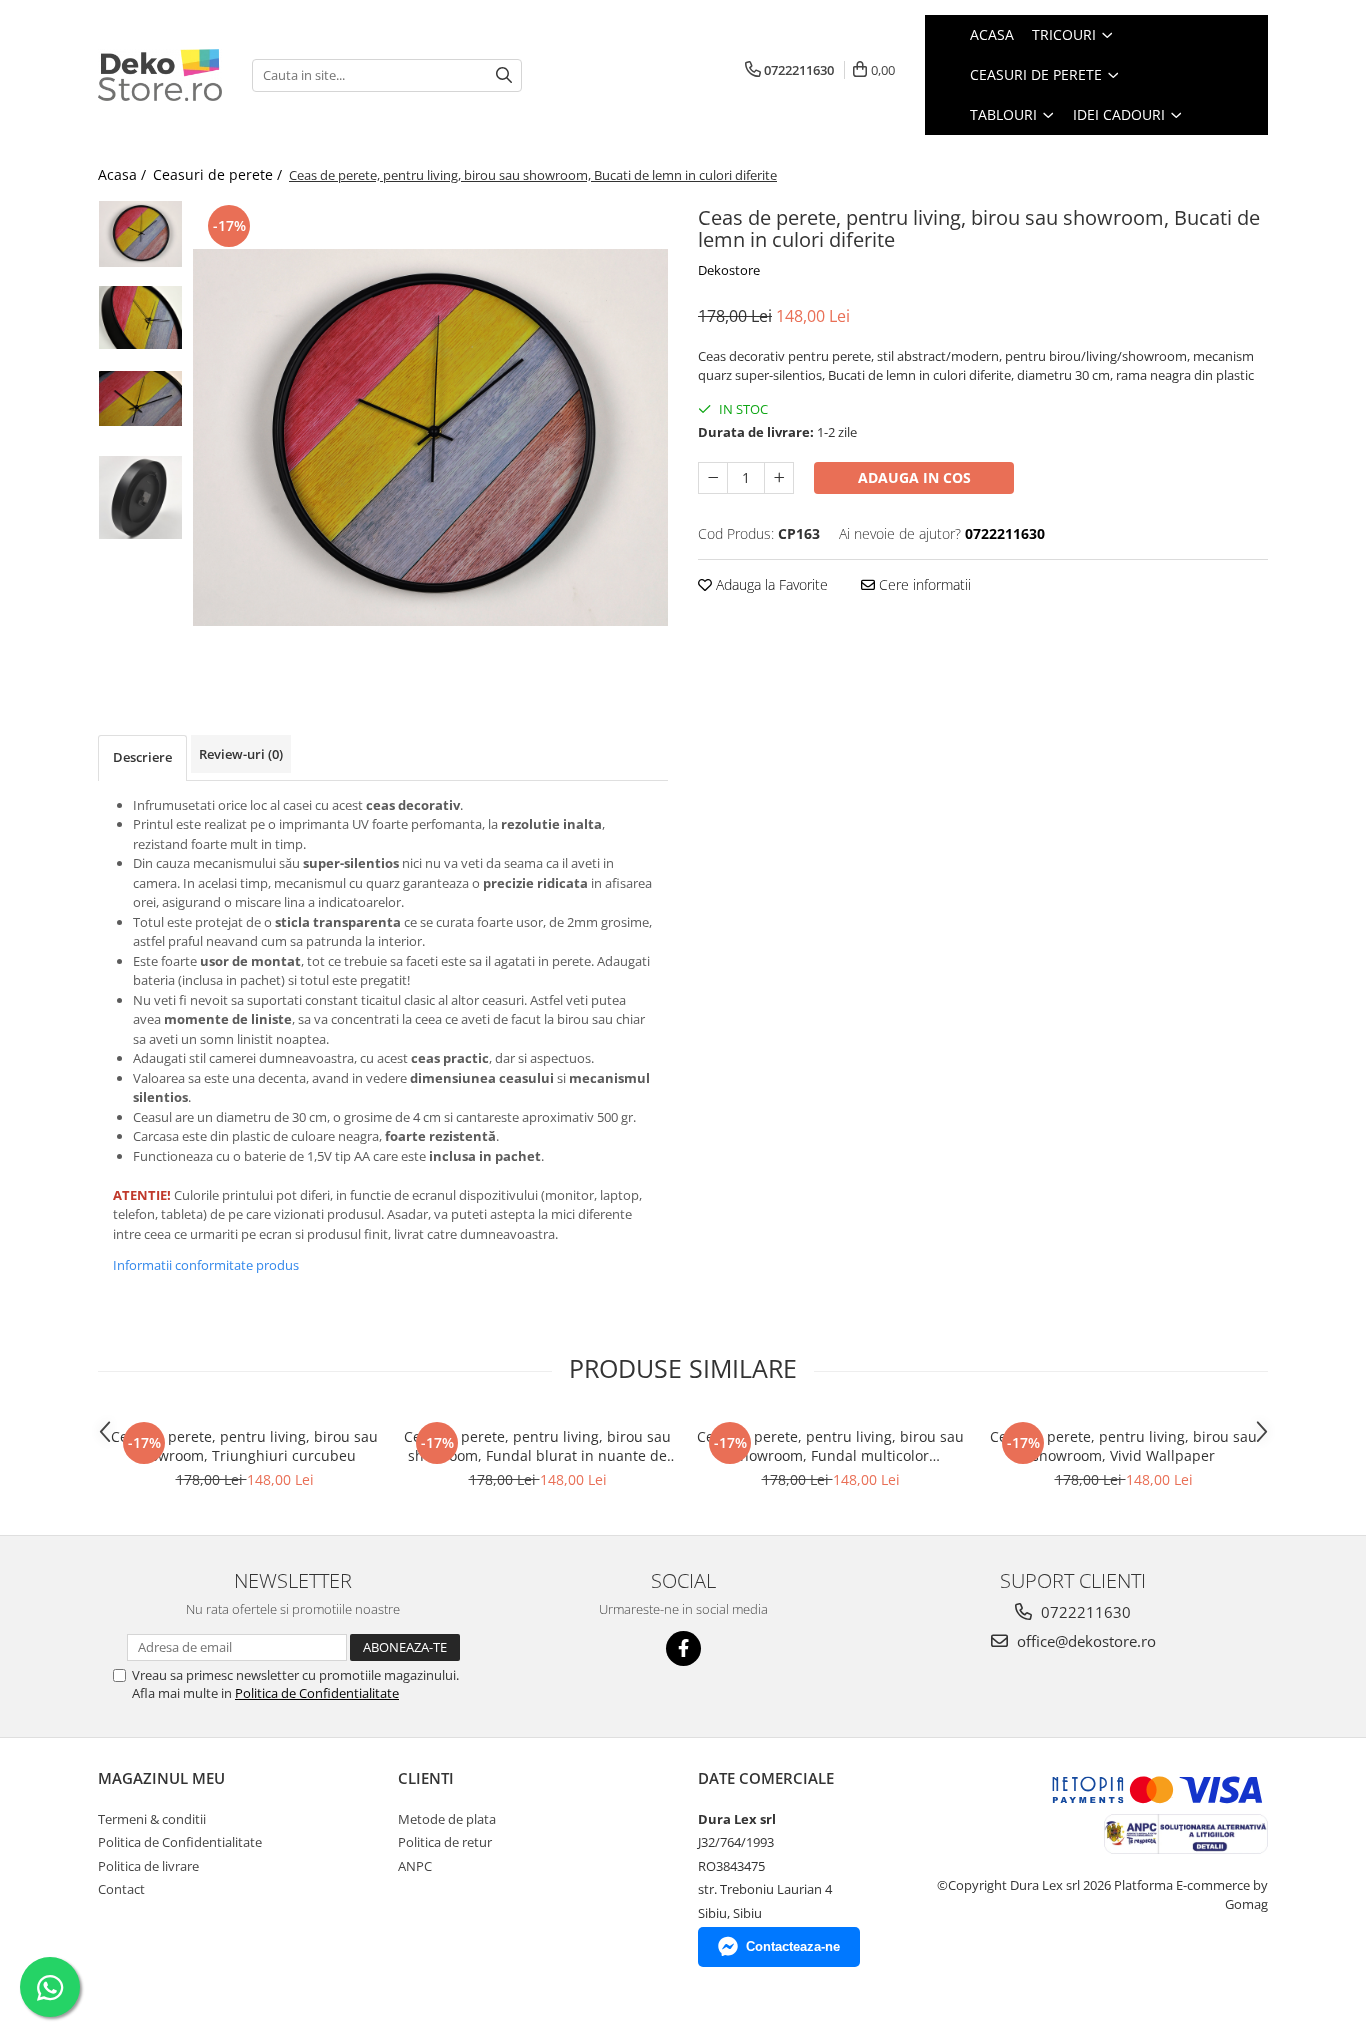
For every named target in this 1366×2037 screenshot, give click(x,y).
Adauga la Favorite (770, 584)
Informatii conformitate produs (206, 1265)
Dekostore (729, 270)
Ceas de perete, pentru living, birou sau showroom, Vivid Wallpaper (1123, 1446)
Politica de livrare (148, 1866)
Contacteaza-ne (793, 1946)
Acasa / (124, 174)
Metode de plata (447, 1819)
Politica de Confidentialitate (317, 1693)
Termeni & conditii (152, 1819)
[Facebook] (683, 1648)
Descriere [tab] (142, 757)
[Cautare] (504, 75)
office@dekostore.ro (1084, 1641)
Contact (121, 1889)
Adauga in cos (914, 477)
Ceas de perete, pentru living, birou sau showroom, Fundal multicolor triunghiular (830, 1446)
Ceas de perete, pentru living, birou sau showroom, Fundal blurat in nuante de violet (537, 1446)
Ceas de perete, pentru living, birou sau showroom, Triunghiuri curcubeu (244, 1446)
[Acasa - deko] (160, 75)
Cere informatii (923, 584)
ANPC (415, 1866)
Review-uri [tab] (241, 754)
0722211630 (1084, 1612)
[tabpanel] (430, 438)
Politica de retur (445, 1842)
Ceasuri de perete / (219, 174)
